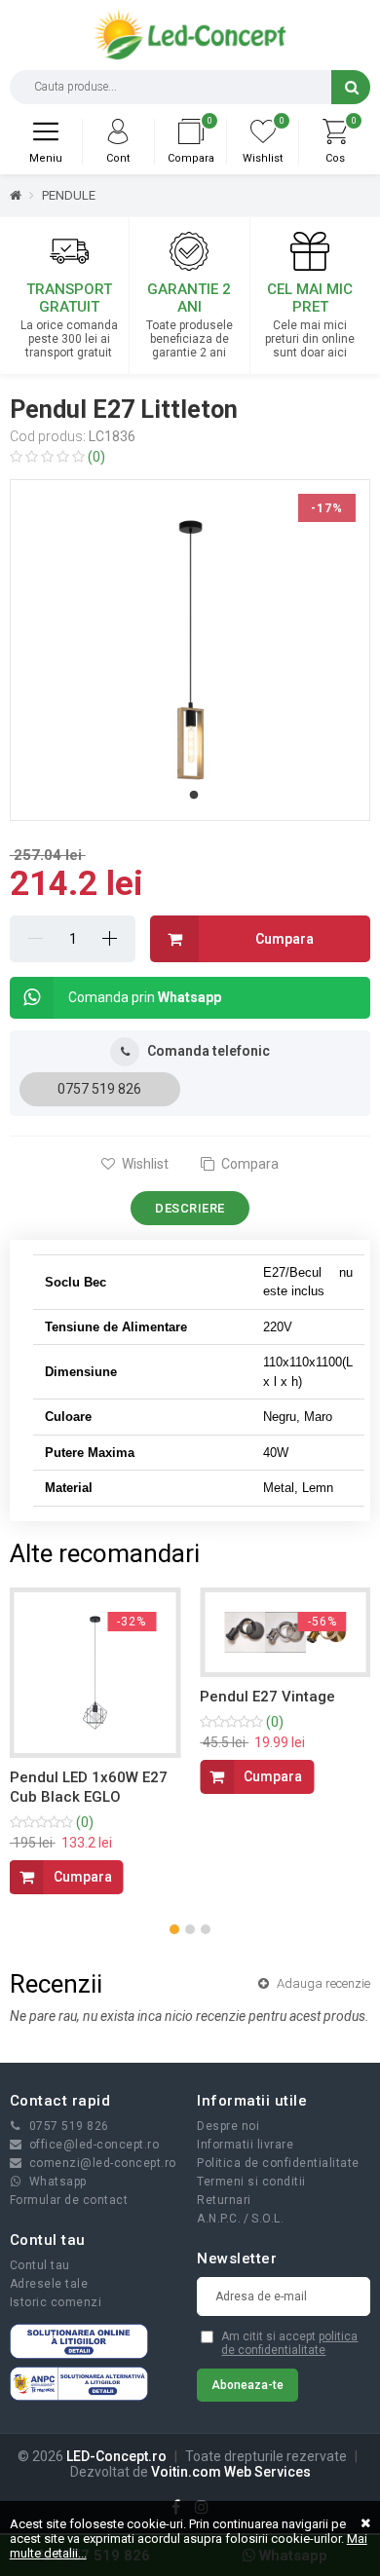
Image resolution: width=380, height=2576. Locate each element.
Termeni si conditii (251, 2182)
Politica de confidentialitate (278, 2163)
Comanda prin (145, 997)
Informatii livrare (245, 2145)
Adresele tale (49, 2284)
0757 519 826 (99, 1089)
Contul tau (40, 2265)
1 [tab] (194, 796)
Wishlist (144, 1164)
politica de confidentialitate (289, 2343)
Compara (248, 1164)
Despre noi (228, 2126)
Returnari (224, 2200)
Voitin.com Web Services (231, 2472)
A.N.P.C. (219, 2219)
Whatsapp (58, 2182)
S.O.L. (267, 2219)
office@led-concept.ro (95, 2145)
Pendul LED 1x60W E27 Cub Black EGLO (89, 1787)
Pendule (69, 195)
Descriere (190, 1208)
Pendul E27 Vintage (267, 1697)
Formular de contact (69, 2200)
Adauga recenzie (322, 1983)
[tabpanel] (190, 650)
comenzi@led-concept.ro (103, 2163)
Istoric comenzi (56, 2302)
